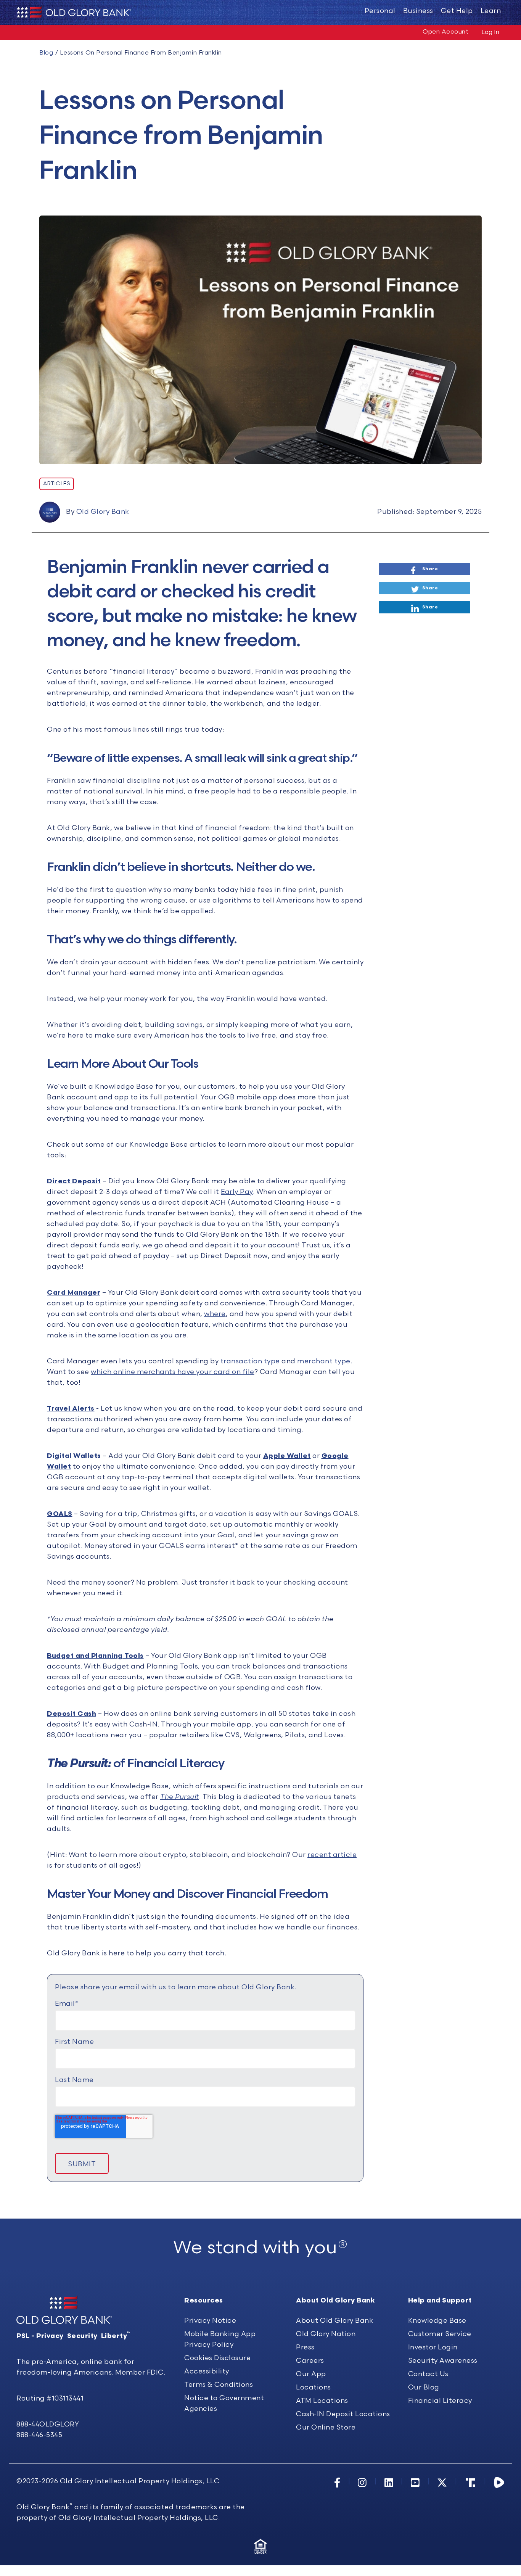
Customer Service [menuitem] (440, 2334)
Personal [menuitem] (380, 11)
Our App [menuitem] (311, 2374)
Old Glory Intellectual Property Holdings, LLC (140, 2481)
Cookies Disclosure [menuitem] (217, 2358)
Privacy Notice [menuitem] (210, 2321)
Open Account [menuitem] (445, 32)
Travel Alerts (71, 1409)
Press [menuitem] (305, 2347)
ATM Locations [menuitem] (322, 2401)
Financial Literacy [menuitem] (440, 2401)
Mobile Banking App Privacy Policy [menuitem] (220, 2339)
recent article (332, 1855)
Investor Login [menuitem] (433, 2347)
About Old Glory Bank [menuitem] (334, 2321)
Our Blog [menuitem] (424, 2387)
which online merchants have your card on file (173, 1372)
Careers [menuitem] (310, 2361)
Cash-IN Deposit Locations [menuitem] (343, 2414)
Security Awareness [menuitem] (443, 2361)
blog (46, 53)
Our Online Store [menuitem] (326, 2427)
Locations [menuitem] (314, 2387)
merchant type (324, 1361)
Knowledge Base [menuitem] (437, 2321)
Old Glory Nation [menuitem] (326, 2334)
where (215, 1314)
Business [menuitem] (418, 11)
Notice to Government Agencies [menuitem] (224, 2403)
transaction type (250, 1361)
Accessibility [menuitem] (207, 2371)
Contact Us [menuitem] (428, 2374)
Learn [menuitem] (491, 11)
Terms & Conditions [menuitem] (219, 2385)
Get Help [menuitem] (457, 11)
